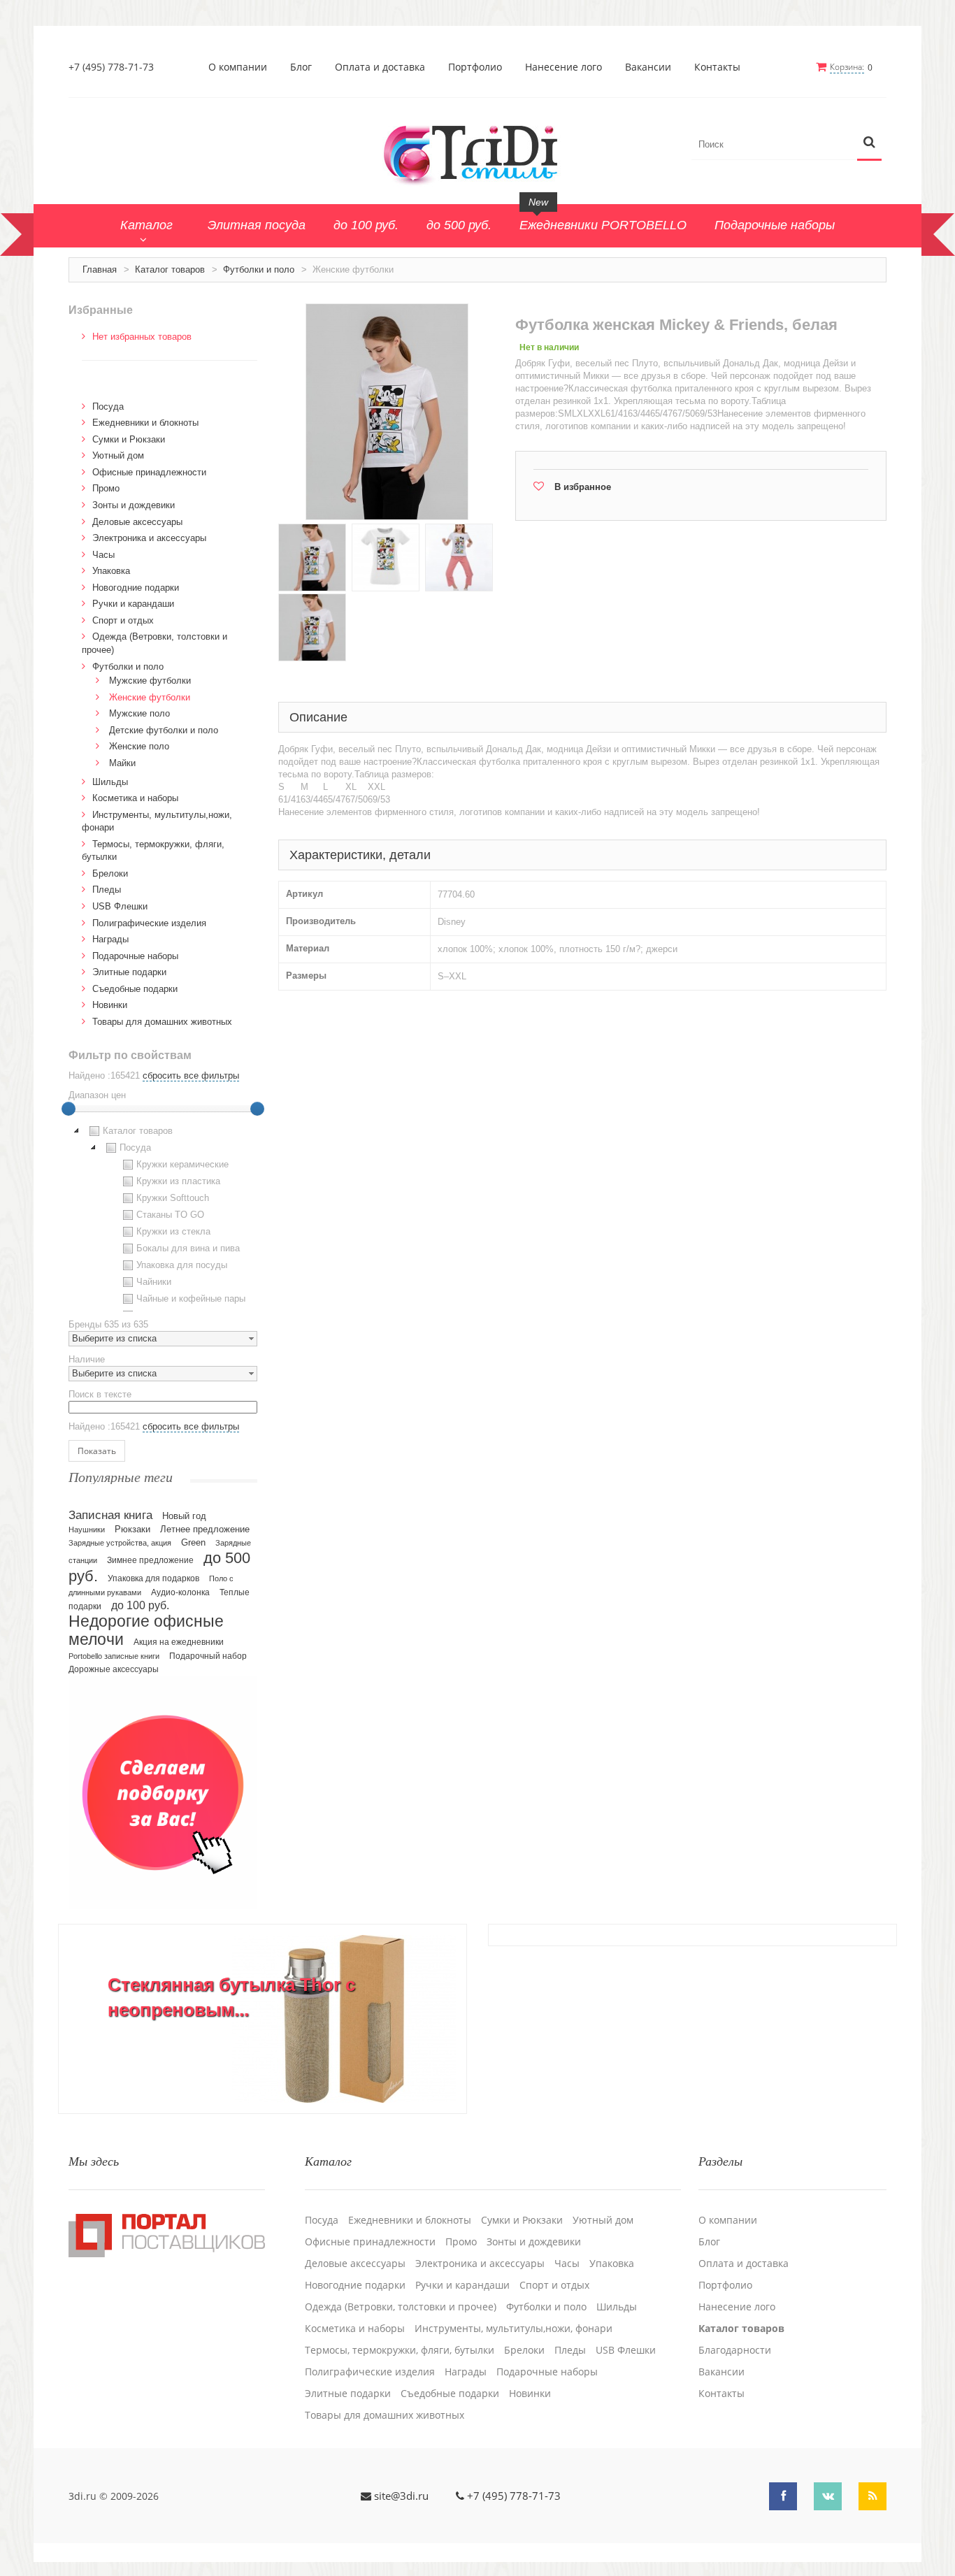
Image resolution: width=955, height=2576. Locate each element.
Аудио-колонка (180, 1592)
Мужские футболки (150, 681)
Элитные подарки (129, 972)
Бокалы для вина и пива (188, 1248)
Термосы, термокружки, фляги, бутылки (400, 2350)
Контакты (717, 67)
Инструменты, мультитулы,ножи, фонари (514, 2329)
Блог (301, 67)
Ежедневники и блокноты (145, 423)
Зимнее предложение (150, 1560)
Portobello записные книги (114, 1656)
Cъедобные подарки (135, 989)
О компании (238, 67)
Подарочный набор (208, 1656)
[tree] (163, 1217)
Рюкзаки (132, 1529)
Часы (103, 555)
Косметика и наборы (135, 798)
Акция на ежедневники (179, 1642)
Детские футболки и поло (164, 730)
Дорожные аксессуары (114, 1669)
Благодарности (735, 2350)
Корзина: (847, 67)
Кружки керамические (182, 1164)
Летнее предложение (205, 1529)
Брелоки (110, 873)
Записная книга (110, 1515)
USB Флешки (120, 906)
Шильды (110, 782)
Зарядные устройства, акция (120, 1543)
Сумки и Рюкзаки (129, 439)
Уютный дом (118, 455)
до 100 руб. (140, 1605)
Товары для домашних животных (162, 1022)
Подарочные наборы (135, 956)
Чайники (154, 1282)
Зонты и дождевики (134, 505)
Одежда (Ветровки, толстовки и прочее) (401, 2307)
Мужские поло (139, 713)
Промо (106, 488)
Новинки (110, 1005)
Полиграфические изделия (149, 923)
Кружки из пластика (178, 1181)
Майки (122, 763)
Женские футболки (150, 697)
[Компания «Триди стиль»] (477, 152)
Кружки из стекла (173, 1231)
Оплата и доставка (380, 67)
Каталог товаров (170, 269)
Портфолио (475, 67)
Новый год (184, 1516)
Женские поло (139, 746)
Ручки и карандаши (133, 604)
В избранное (583, 487)
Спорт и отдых (123, 620)
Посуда (108, 406)
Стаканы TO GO (170, 1215)
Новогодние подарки (136, 588)
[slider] (69, 1109)
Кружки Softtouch (173, 1198)
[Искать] (869, 143)
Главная (100, 269)
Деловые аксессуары (137, 522)
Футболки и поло (259, 269)
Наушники (87, 1530)
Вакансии (648, 67)
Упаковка (111, 571)
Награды (110, 939)
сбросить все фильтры (191, 1075)
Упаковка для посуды (182, 1265)
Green (193, 1542)
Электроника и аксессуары (149, 538)
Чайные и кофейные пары (191, 1298)
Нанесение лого (563, 67)
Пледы (107, 890)
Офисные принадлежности (149, 472)
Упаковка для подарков (153, 1578)
